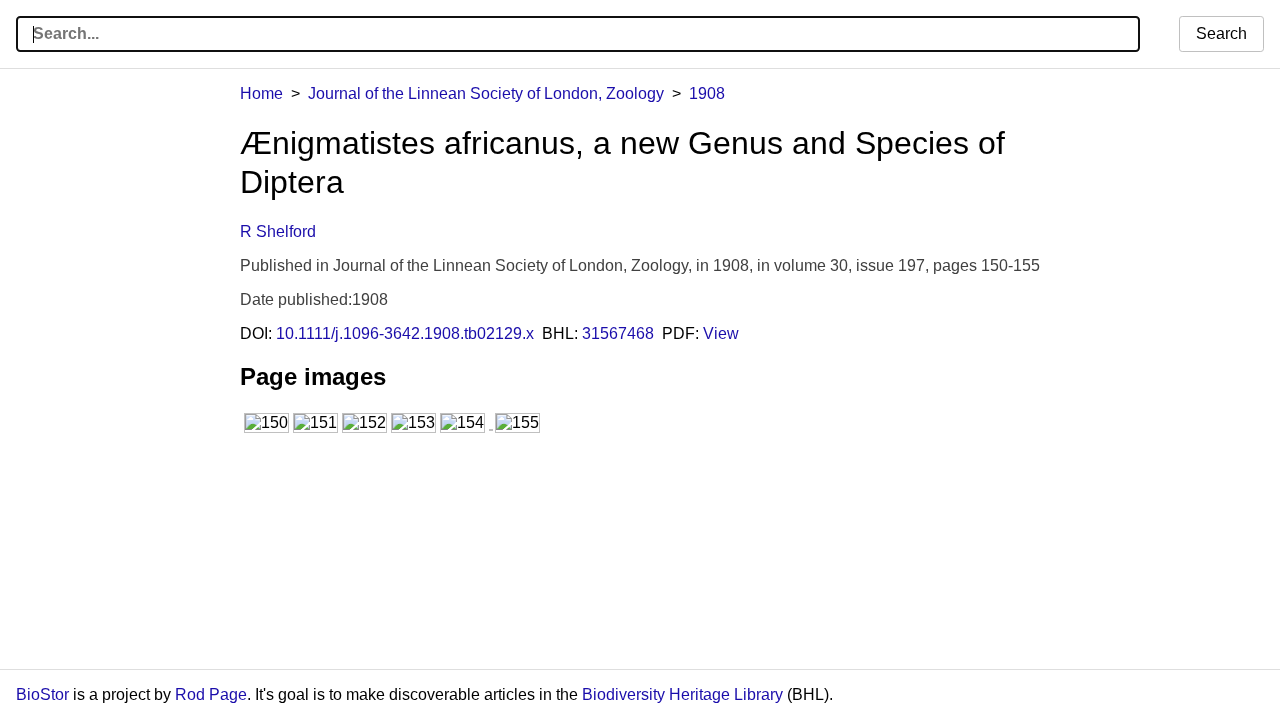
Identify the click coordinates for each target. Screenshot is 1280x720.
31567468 (618, 333)
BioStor (42, 694)
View (721, 333)
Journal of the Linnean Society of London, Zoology (486, 93)
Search (1221, 33)
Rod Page (211, 694)
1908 (707, 93)
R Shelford (278, 231)
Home (261, 93)
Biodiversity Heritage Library (682, 694)
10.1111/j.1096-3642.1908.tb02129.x (405, 333)
